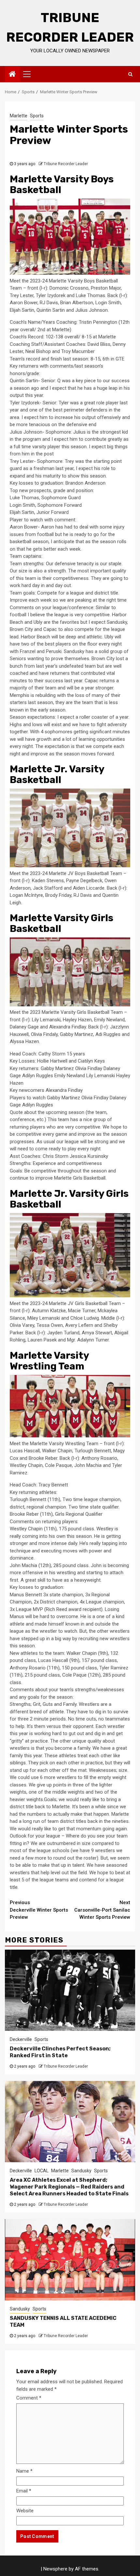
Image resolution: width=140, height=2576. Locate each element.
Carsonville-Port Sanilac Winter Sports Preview (102, 1910)
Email (24, 2491)
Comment (29, 2398)
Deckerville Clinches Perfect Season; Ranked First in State (60, 2052)
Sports (37, 116)
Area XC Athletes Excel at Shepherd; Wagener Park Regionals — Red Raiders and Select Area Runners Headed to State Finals (69, 2187)
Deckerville (21, 2039)
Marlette (19, 116)
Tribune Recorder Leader (66, 164)
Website (25, 2511)
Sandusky (81, 2171)
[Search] (130, 74)
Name (24, 2471)
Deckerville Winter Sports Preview (39, 1910)
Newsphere (55, 2569)
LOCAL (42, 2171)
